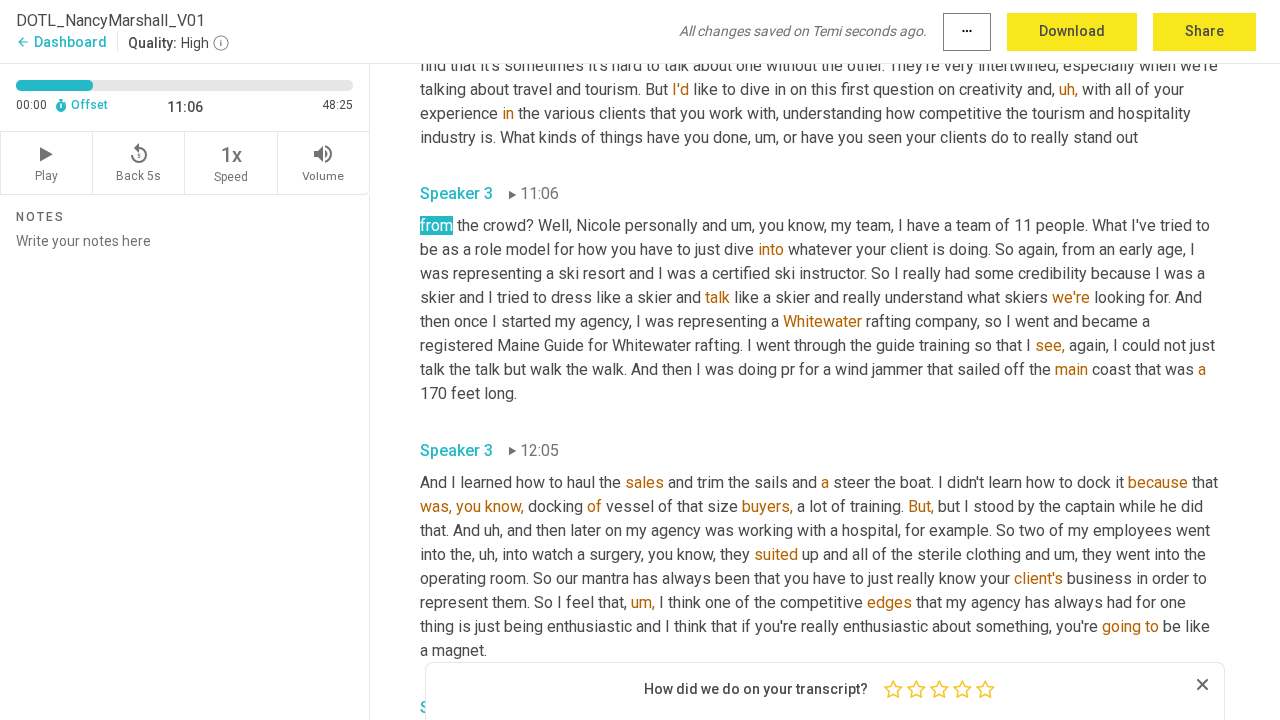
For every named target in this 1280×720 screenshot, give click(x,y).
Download (1072, 31)
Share (1204, 31)
